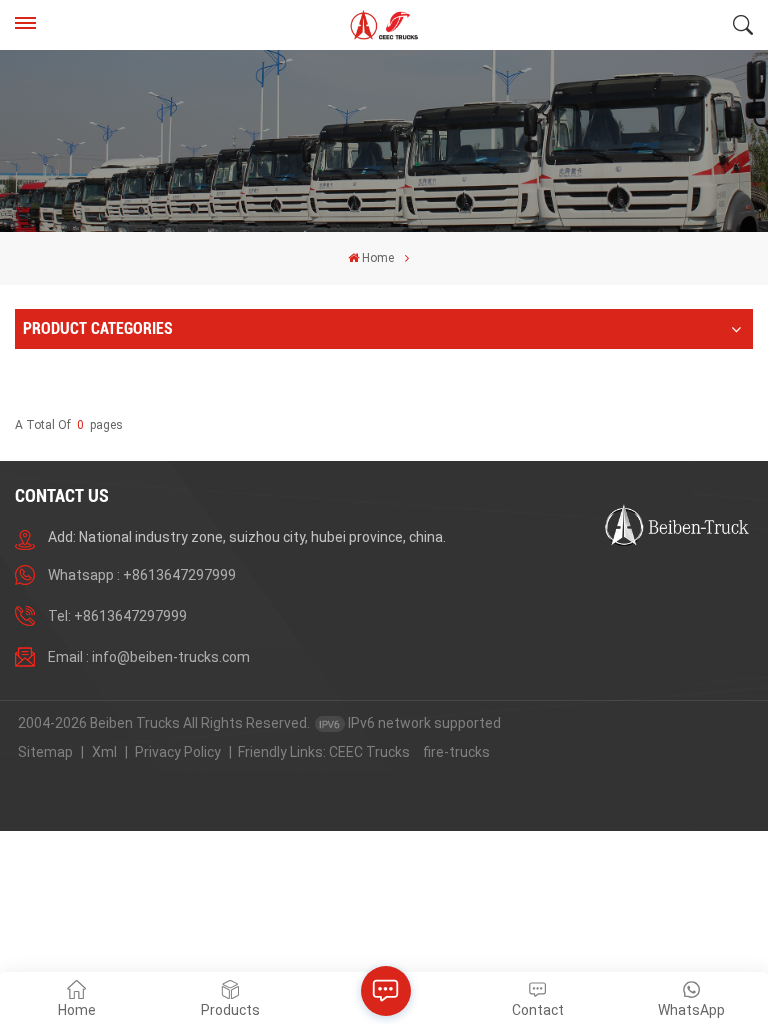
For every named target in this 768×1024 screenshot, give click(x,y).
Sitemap (45, 752)
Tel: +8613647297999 (117, 616)
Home (378, 258)
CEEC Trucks (369, 752)
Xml (104, 752)
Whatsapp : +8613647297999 (142, 575)
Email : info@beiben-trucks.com (149, 657)
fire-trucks (456, 752)
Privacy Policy (178, 752)
